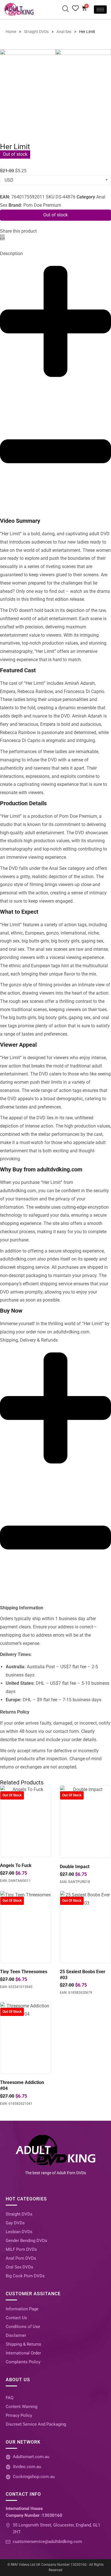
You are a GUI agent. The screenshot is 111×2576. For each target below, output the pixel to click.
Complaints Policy (23, 2362)
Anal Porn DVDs (21, 2258)
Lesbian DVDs (19, 2232)
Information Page (22, 2309)
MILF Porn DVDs (21, 2249)
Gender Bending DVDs (26, 2241)
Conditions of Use (23, 2327)
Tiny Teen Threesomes (24, 1972)
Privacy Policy (19, 2415)
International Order (23, 2353)
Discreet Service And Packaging (36, 2424)
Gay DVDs (15, 2223)
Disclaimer (16, 2335)
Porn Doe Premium (42, 205)
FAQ (10, 2398)
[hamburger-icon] (100, 10)
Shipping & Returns (23, 2344)
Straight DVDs (19, 2214)
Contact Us (16, 2318)
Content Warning (21, 2407)
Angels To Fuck (16, 1865)
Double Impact (75, 1867)
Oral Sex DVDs (19, 2267)
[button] (0, 238)
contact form (66, 1731)
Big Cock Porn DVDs (25, 2276)
